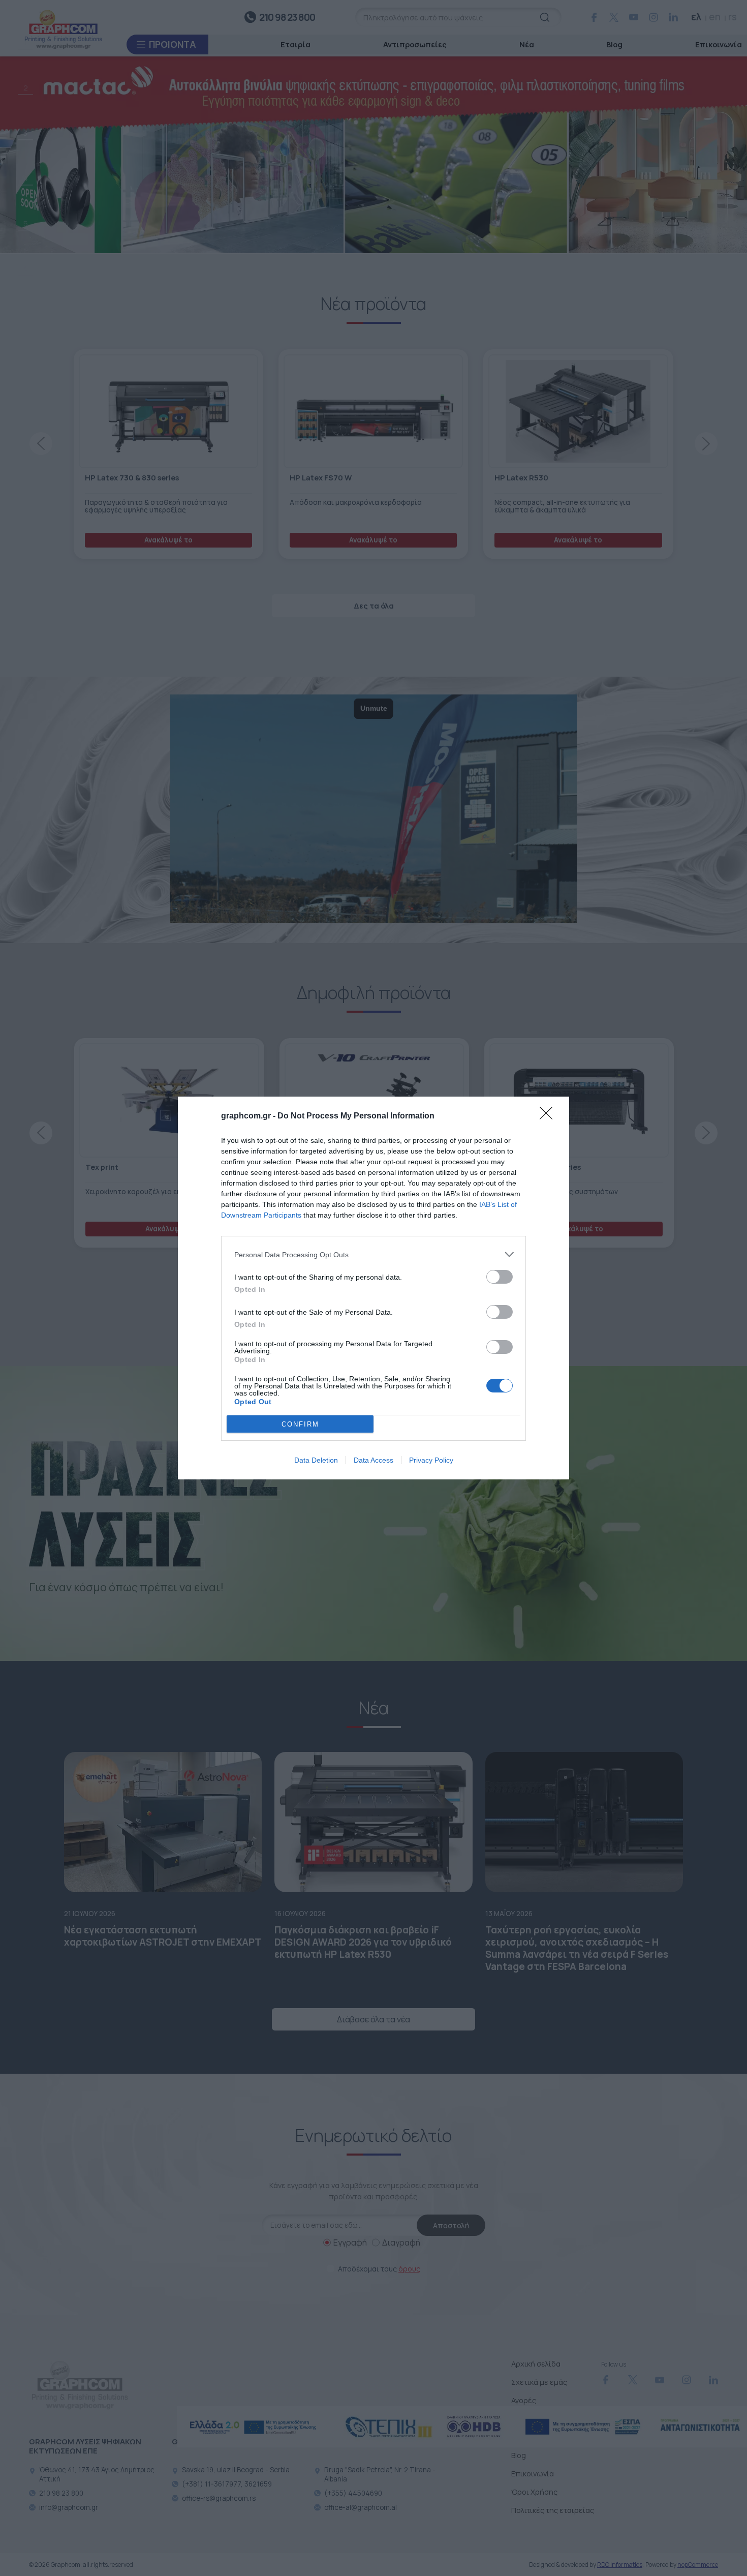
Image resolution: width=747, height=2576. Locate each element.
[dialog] (373, 1288)
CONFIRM (300, 1424)
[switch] (500, 1277)
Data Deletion (316, 1460)
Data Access (373, 1460)
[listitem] (373, 1254)
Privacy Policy (431, 1460)
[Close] (549, 1116)
